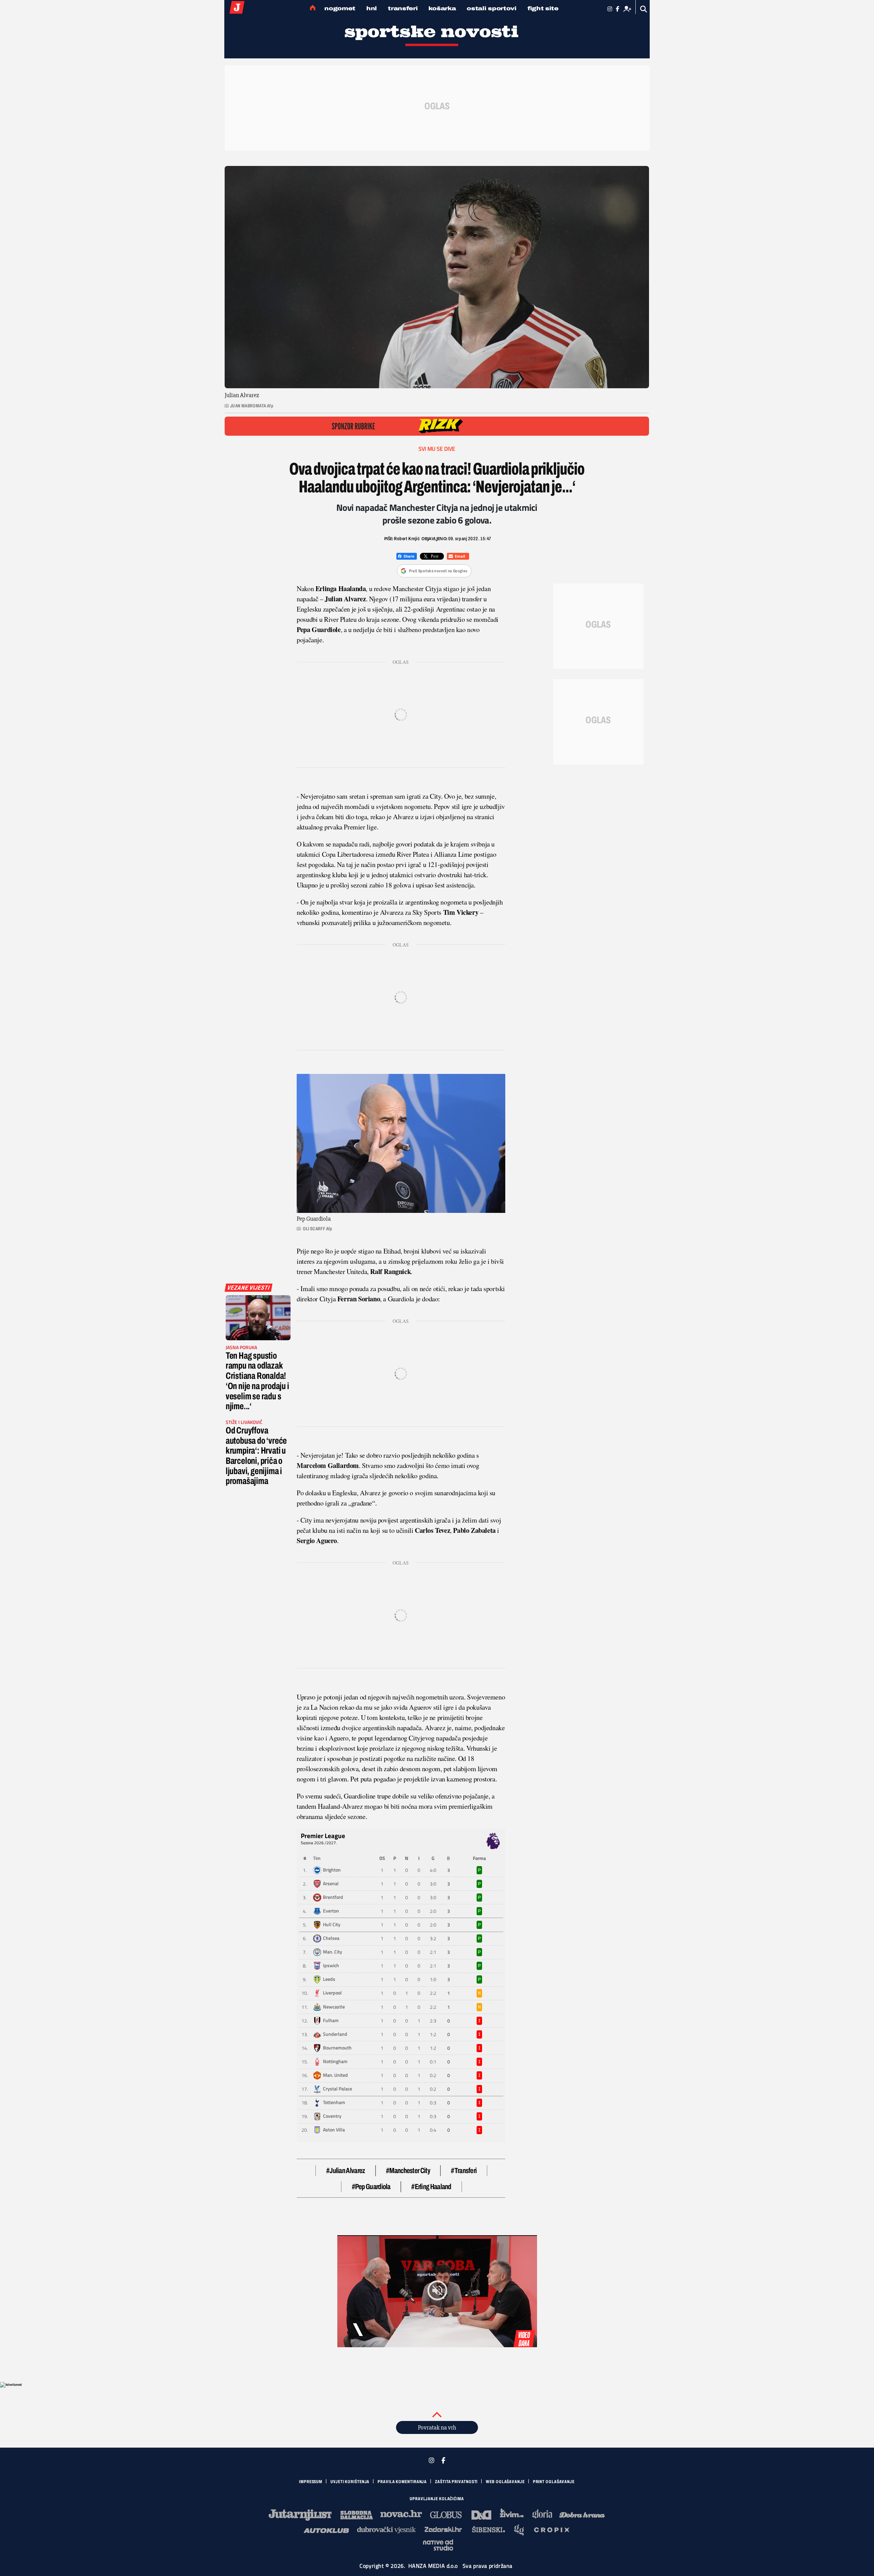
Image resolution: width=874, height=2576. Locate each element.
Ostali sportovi (492, 8)
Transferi (403, 8)
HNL (372, 8)
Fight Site (543, 8)
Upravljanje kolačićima (437, 2499)
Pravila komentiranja (402, 2482)
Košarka (442, 8)
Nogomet (340, 8)
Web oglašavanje (505, 2482)
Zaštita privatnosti (456, 2482)
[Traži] (644, 9)
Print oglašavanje (554, 2482)
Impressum (311, 2482)
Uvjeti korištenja (350, 2482)
